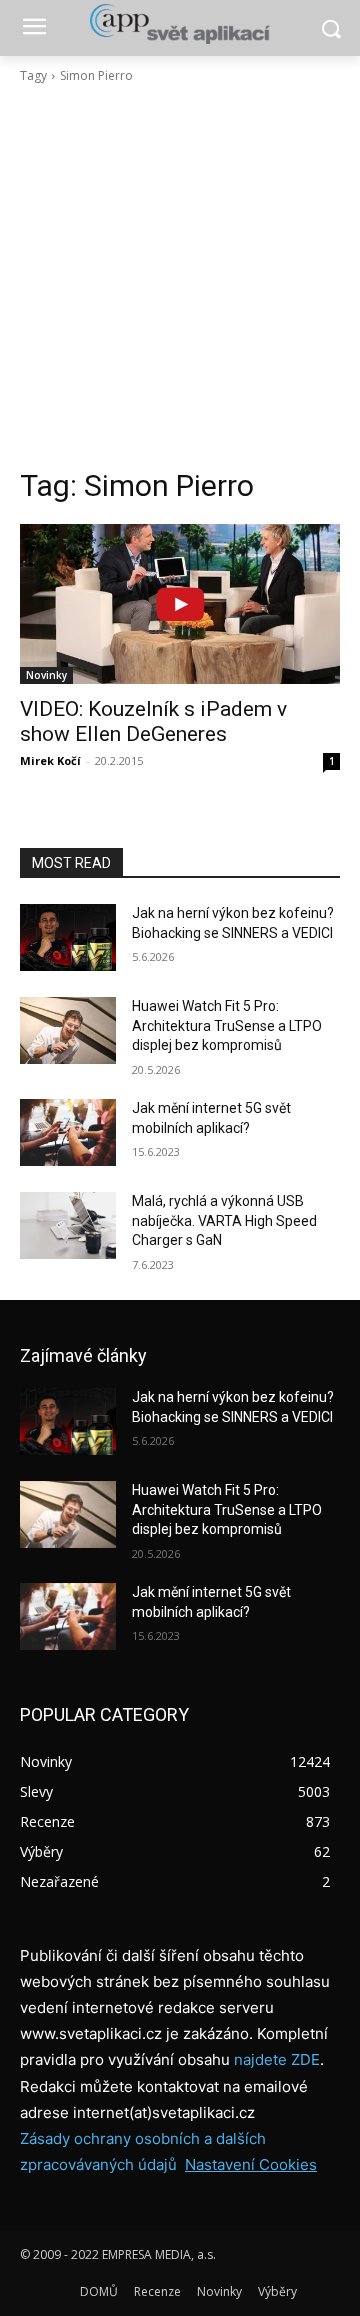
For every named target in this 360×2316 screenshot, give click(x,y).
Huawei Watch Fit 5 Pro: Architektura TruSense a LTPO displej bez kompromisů (227, 1025)
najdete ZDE (277, 2059)
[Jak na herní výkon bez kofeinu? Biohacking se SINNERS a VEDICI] (68, 937)
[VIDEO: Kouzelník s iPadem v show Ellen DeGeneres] (180, 604)
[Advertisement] (180, 276)
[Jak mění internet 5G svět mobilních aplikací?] (68, 1132)
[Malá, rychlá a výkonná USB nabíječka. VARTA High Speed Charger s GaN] (68, 1225)
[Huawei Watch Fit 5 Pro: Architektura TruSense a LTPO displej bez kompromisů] (68, 1030)
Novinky (46, 675)
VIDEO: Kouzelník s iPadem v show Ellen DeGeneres (153, 721)
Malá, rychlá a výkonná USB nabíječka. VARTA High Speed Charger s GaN (224, 1220)
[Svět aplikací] (180, 24)
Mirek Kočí (50, 760)
